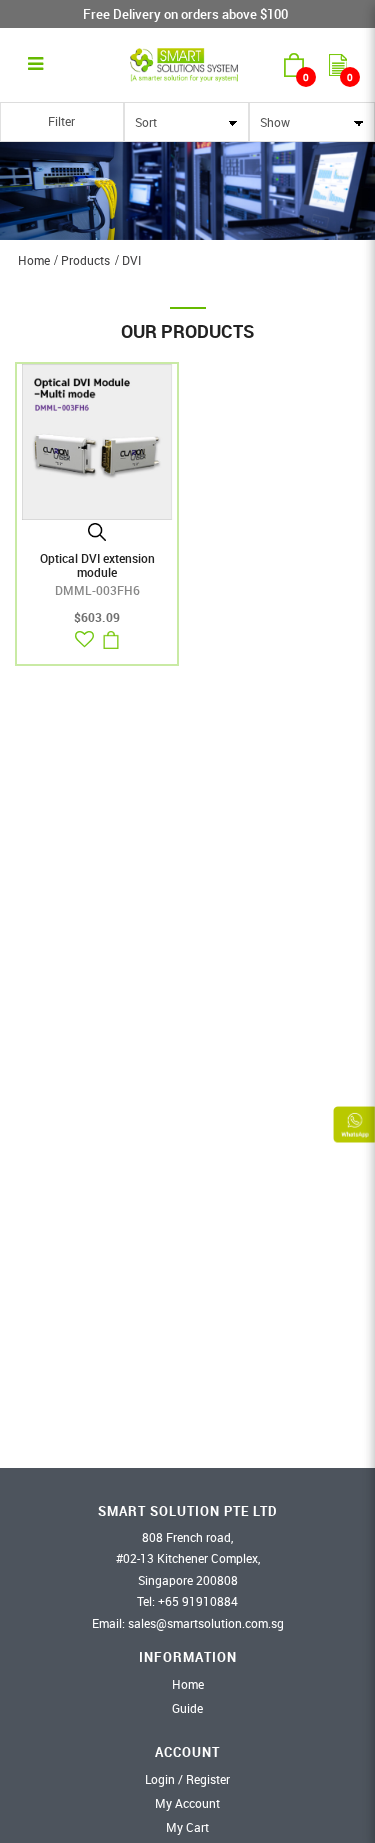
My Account (187, 1803)
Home (34, 260)
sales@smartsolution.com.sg (206, 1623)
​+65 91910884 (198, 1601)
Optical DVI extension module (97, 565)
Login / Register (187, 1779)
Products (85, 260)
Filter (61, 121)
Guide (187, 1708)
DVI (131, 260)
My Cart (187, 1827)
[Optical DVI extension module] (97, 440)
